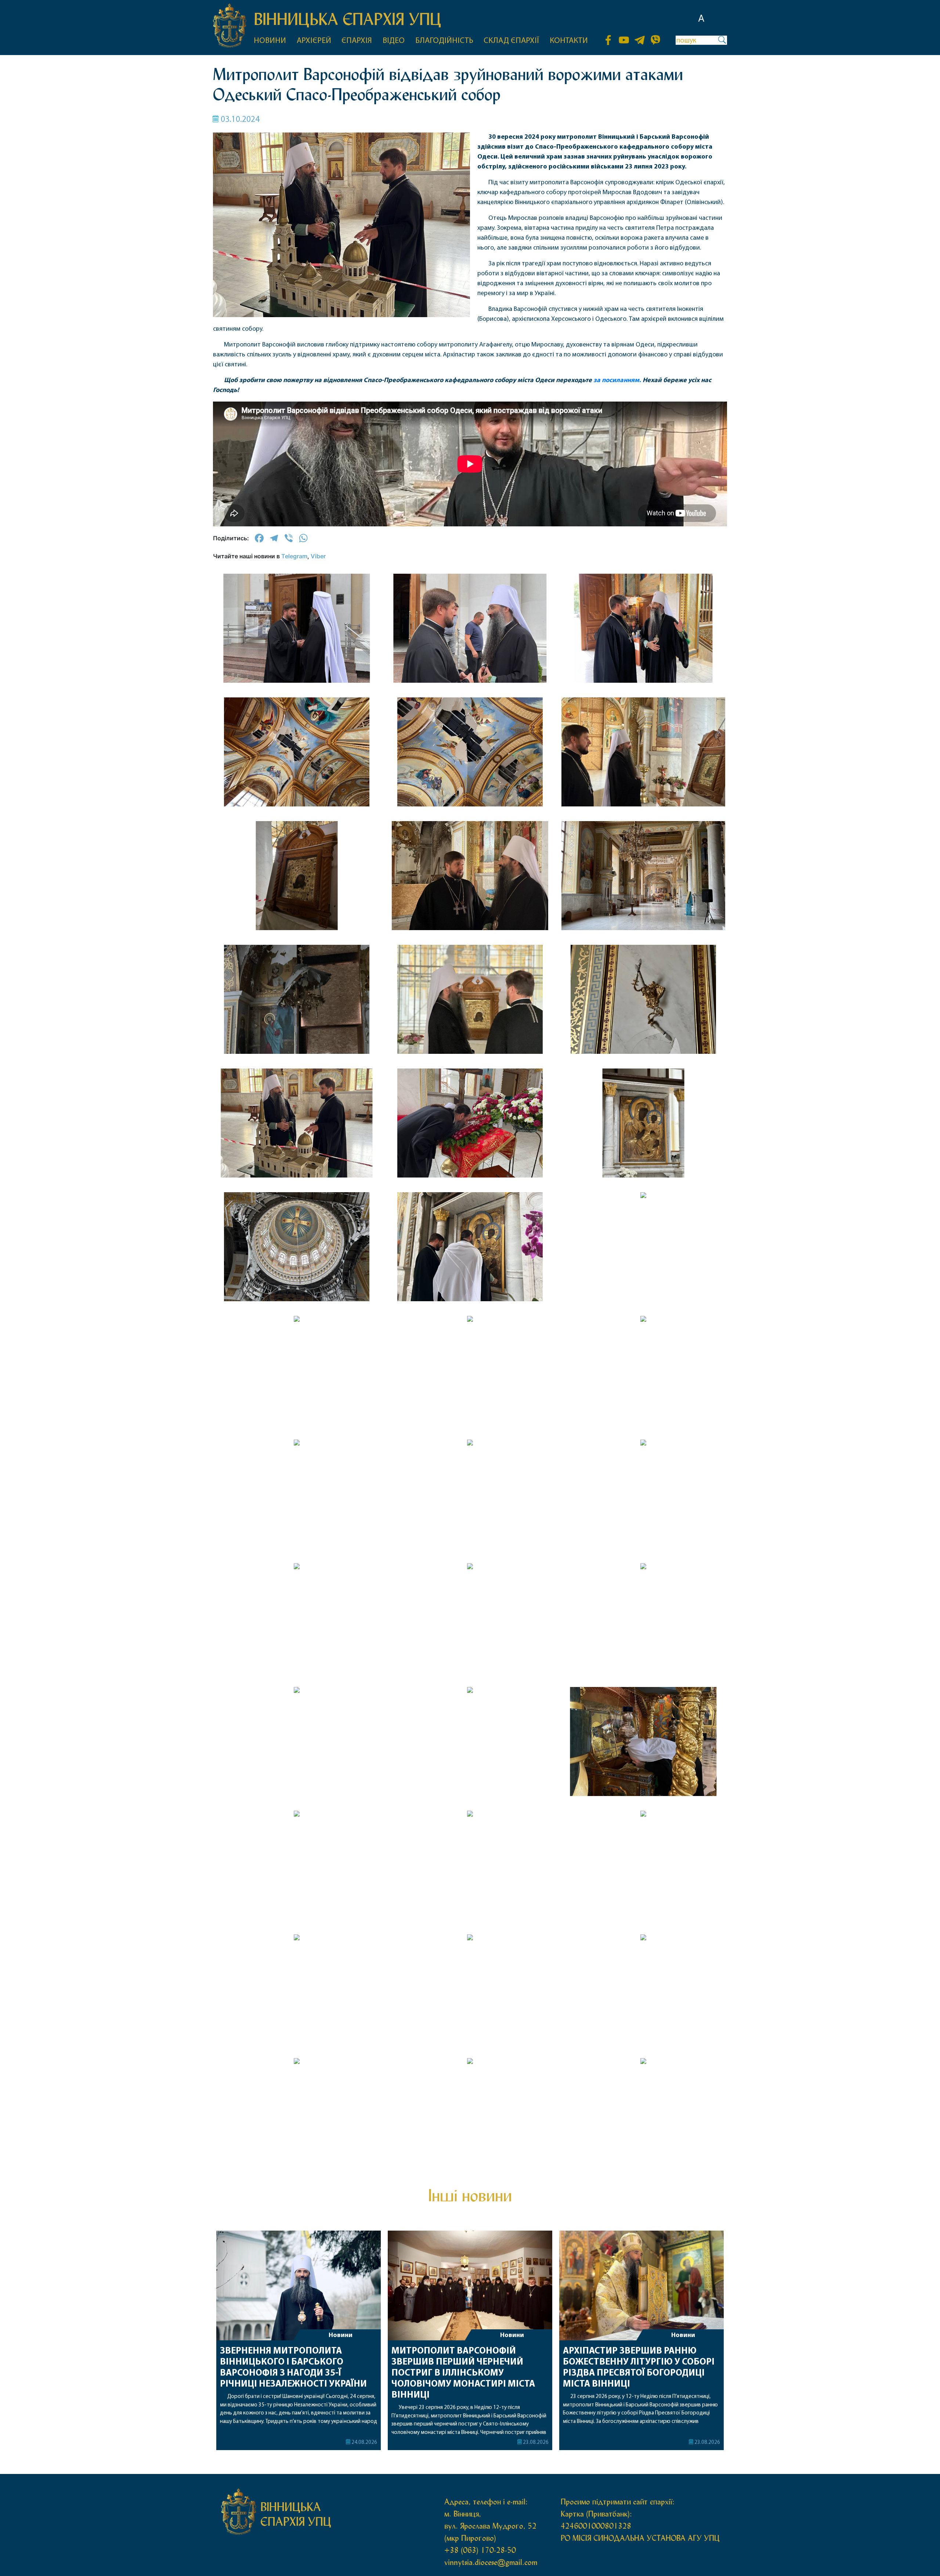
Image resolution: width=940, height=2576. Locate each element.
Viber (318, 556)
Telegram (294, 556)
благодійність (444, 41)
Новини (341, 2336)
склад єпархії (511, 41)
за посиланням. (617, 381)
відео (394, 41)
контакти (569, 41)
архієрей (314, 41)
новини (270, 41)
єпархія (357, 41)
